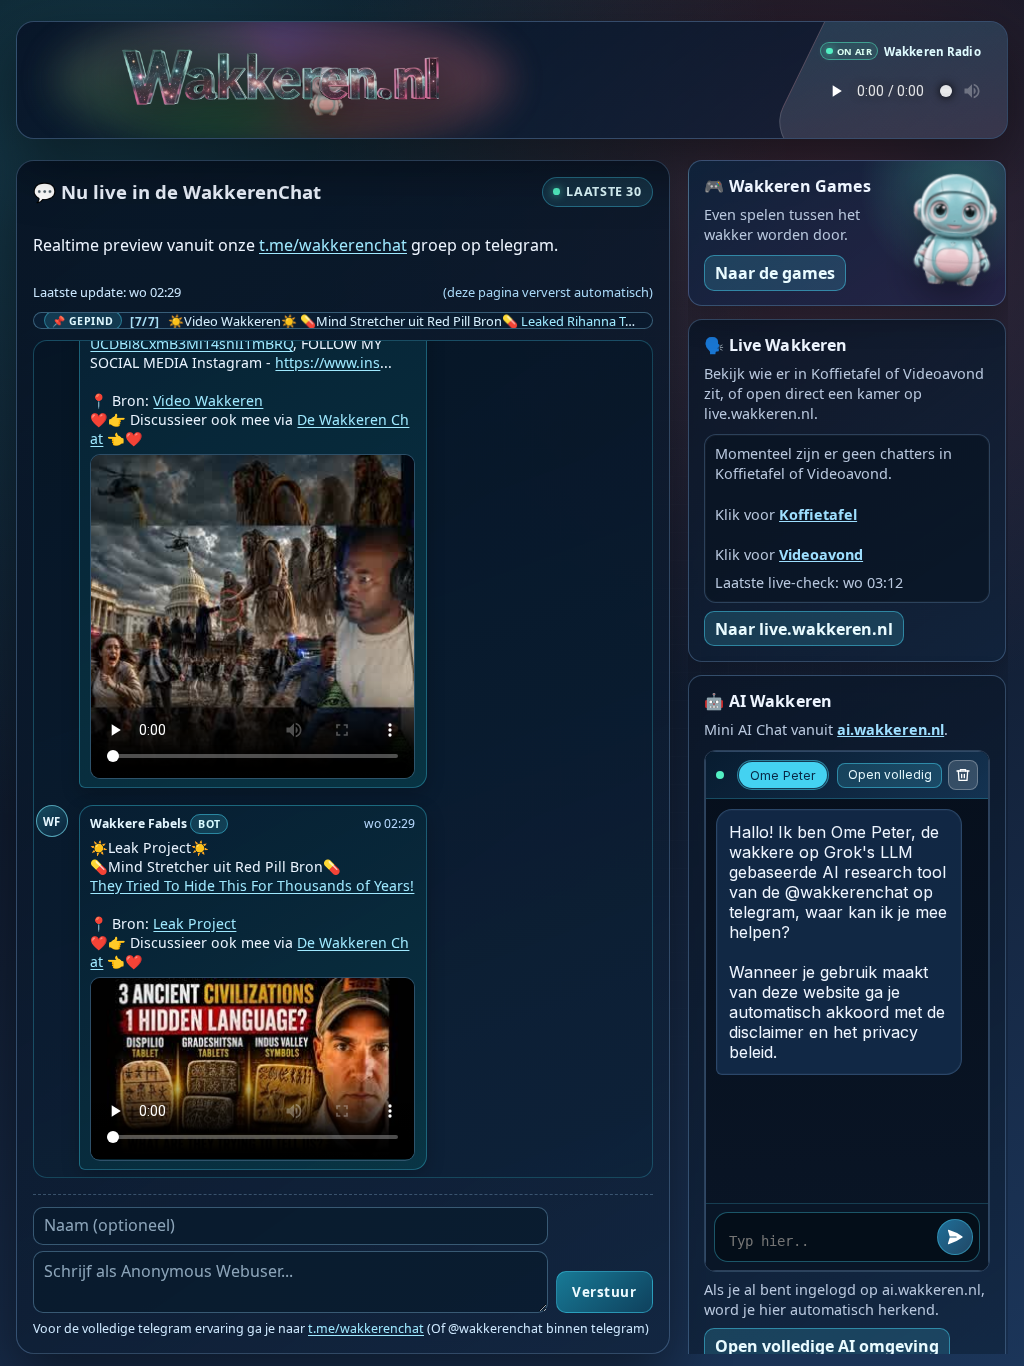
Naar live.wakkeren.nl (804, 629)
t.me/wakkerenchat (333, 245)
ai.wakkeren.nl (890, 729)
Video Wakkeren (208, 400)
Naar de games (775, 273)
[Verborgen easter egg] (280, 87)
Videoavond (821, 554)
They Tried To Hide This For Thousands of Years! (252, 885)
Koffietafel (818, 514)
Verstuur (604, 1292)
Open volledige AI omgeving (827, 1346)
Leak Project (194, 923)
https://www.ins (327, 362)
